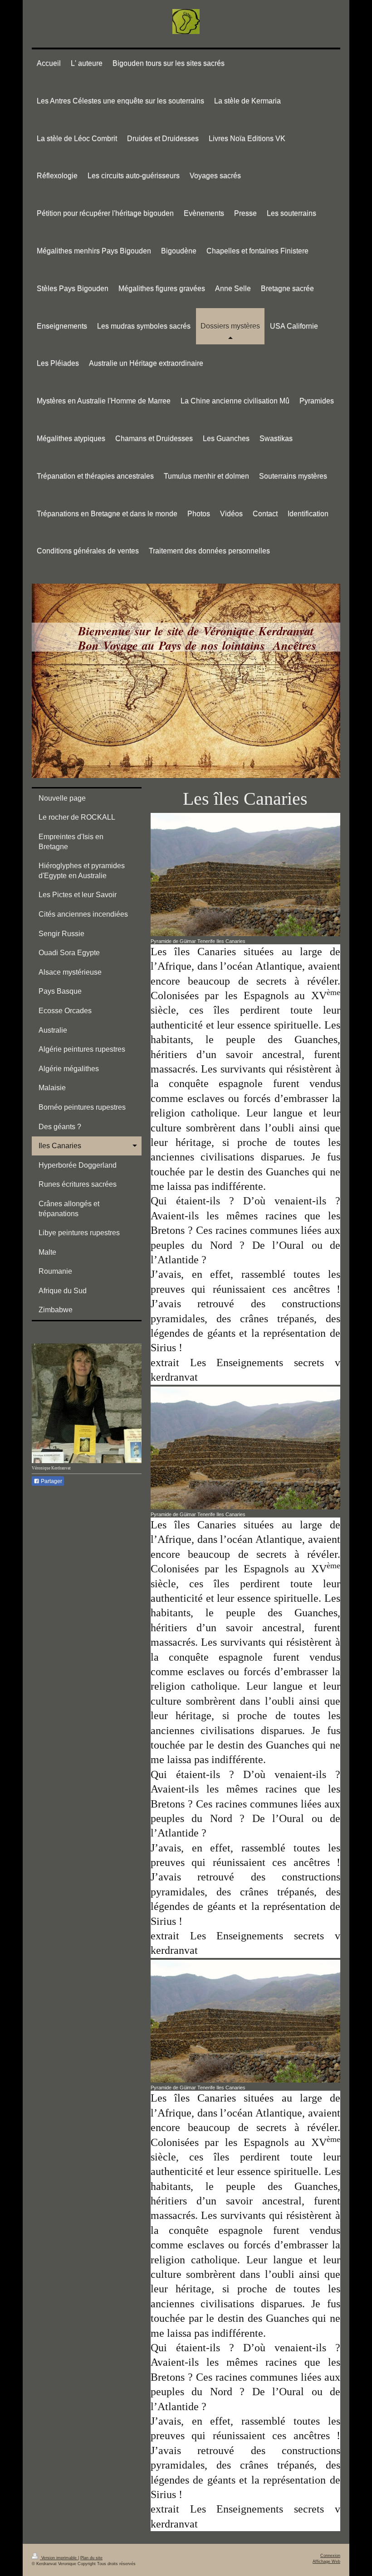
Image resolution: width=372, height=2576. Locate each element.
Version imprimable (59, 2558)
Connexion (330, 2556)
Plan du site (91, 2558)
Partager (51, 1481)
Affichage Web (326, 2562)
